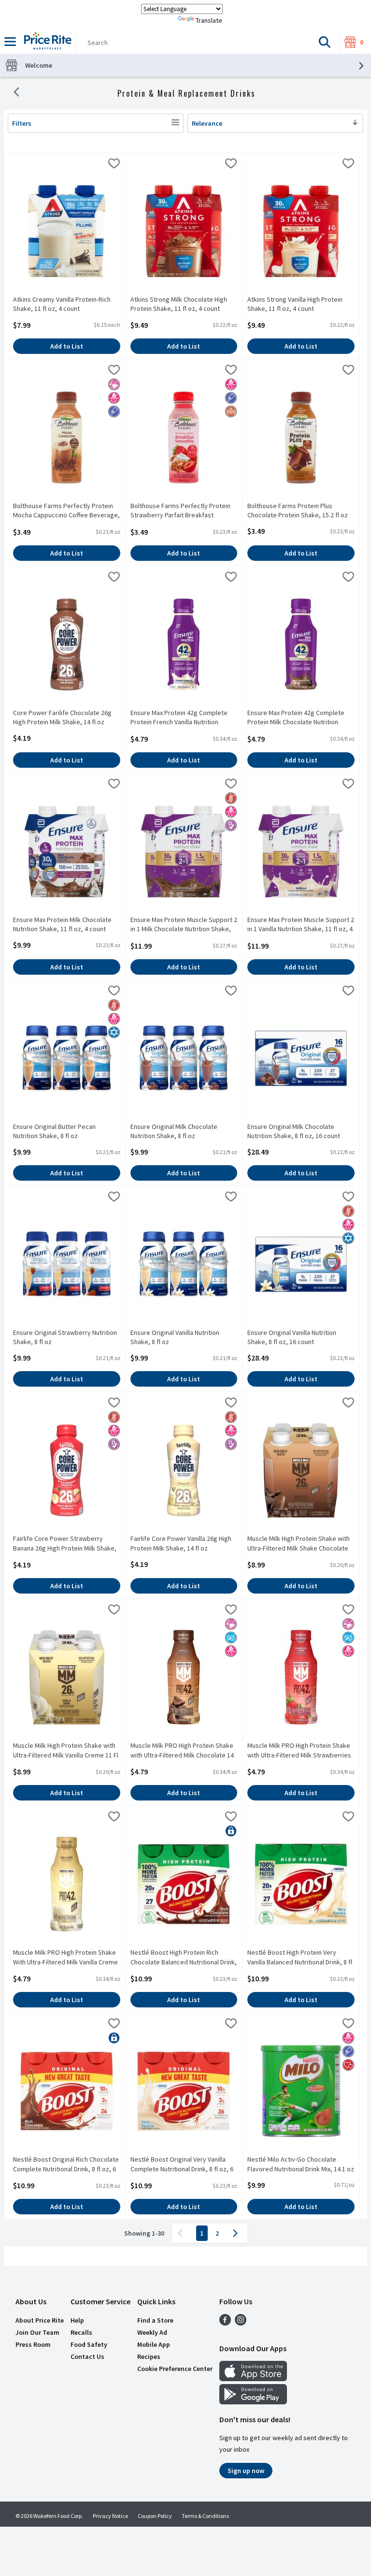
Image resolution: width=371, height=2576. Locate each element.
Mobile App (154, 2344)
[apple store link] (253, 2378)
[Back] (16, 93)
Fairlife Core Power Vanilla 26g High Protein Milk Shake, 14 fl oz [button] (181, 1543)
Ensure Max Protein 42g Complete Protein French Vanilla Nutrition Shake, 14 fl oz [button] (179, 718)
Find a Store (155, 2320)
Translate (209, 20)
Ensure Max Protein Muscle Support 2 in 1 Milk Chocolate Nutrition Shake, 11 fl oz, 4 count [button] (184, 925)
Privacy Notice (110, 2516)
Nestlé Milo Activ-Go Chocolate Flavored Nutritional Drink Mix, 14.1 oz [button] (301, 2164)
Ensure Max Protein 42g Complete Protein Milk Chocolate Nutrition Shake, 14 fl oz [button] (296, 718)
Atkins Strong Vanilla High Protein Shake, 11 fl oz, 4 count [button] (295, 304)
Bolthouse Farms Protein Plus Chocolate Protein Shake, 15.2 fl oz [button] (298, 511)
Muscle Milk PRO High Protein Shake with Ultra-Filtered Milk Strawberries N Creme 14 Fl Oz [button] (299, 1751)
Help (77, 2320)
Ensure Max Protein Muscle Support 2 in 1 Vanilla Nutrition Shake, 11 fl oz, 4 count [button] (301, 925)
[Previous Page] (182, 2233)
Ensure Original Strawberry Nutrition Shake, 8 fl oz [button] (65, 1337)
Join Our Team (37, 2332)
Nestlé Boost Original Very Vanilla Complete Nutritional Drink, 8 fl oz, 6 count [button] (182, 2165)
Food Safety (89, 2344)
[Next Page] (237, 2233)
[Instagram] (241, 2323)
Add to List (67, 346)
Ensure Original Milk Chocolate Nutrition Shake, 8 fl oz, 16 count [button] (294, 1131)
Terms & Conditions (205, 2516)
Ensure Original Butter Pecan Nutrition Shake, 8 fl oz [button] (54, 1131)
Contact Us (87, 2356)
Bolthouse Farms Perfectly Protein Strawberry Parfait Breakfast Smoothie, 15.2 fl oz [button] (180, 511)
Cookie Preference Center (175, 2369)
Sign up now (246, 2471)
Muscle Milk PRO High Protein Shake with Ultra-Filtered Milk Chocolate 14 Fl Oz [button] (182, 1751)
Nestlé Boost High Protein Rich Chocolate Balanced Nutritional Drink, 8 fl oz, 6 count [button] (184, 1958)
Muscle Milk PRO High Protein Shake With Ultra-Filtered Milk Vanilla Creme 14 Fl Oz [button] (65, 1958)
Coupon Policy (155, 2516)
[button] (325, 42)
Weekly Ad (152, 2332)
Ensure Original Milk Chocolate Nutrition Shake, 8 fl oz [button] (174, 1131)
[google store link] (253, 2401)
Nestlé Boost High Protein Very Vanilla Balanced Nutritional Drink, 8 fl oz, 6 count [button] (300, 1958)
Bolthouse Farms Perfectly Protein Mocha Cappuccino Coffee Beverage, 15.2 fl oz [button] (66, 511)
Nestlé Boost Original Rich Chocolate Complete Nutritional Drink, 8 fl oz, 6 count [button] (66, 2165)
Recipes (149, 2356)
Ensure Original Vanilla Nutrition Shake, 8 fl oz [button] (175, 1337)
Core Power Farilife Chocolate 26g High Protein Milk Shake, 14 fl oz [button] (62, 717)
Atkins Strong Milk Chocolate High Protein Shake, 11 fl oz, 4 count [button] (179, 304)
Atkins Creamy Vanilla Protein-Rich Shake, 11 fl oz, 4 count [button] (62, 304)
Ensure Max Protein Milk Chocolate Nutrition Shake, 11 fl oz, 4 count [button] (62, 924)
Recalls (81, 2332)
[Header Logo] (46, 42)
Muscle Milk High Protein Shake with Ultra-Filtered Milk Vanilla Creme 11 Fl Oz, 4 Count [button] (66, 1751)
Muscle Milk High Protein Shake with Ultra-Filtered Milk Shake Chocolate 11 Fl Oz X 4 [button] (299, 1544)
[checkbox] (114, 165)
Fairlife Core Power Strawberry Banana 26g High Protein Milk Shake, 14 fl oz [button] (65, 1544)
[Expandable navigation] (10, 42)
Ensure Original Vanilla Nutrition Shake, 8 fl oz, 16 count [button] (292, 1337)
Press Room (33, 2344)
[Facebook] (225, 2323)
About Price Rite (40, 2320)
